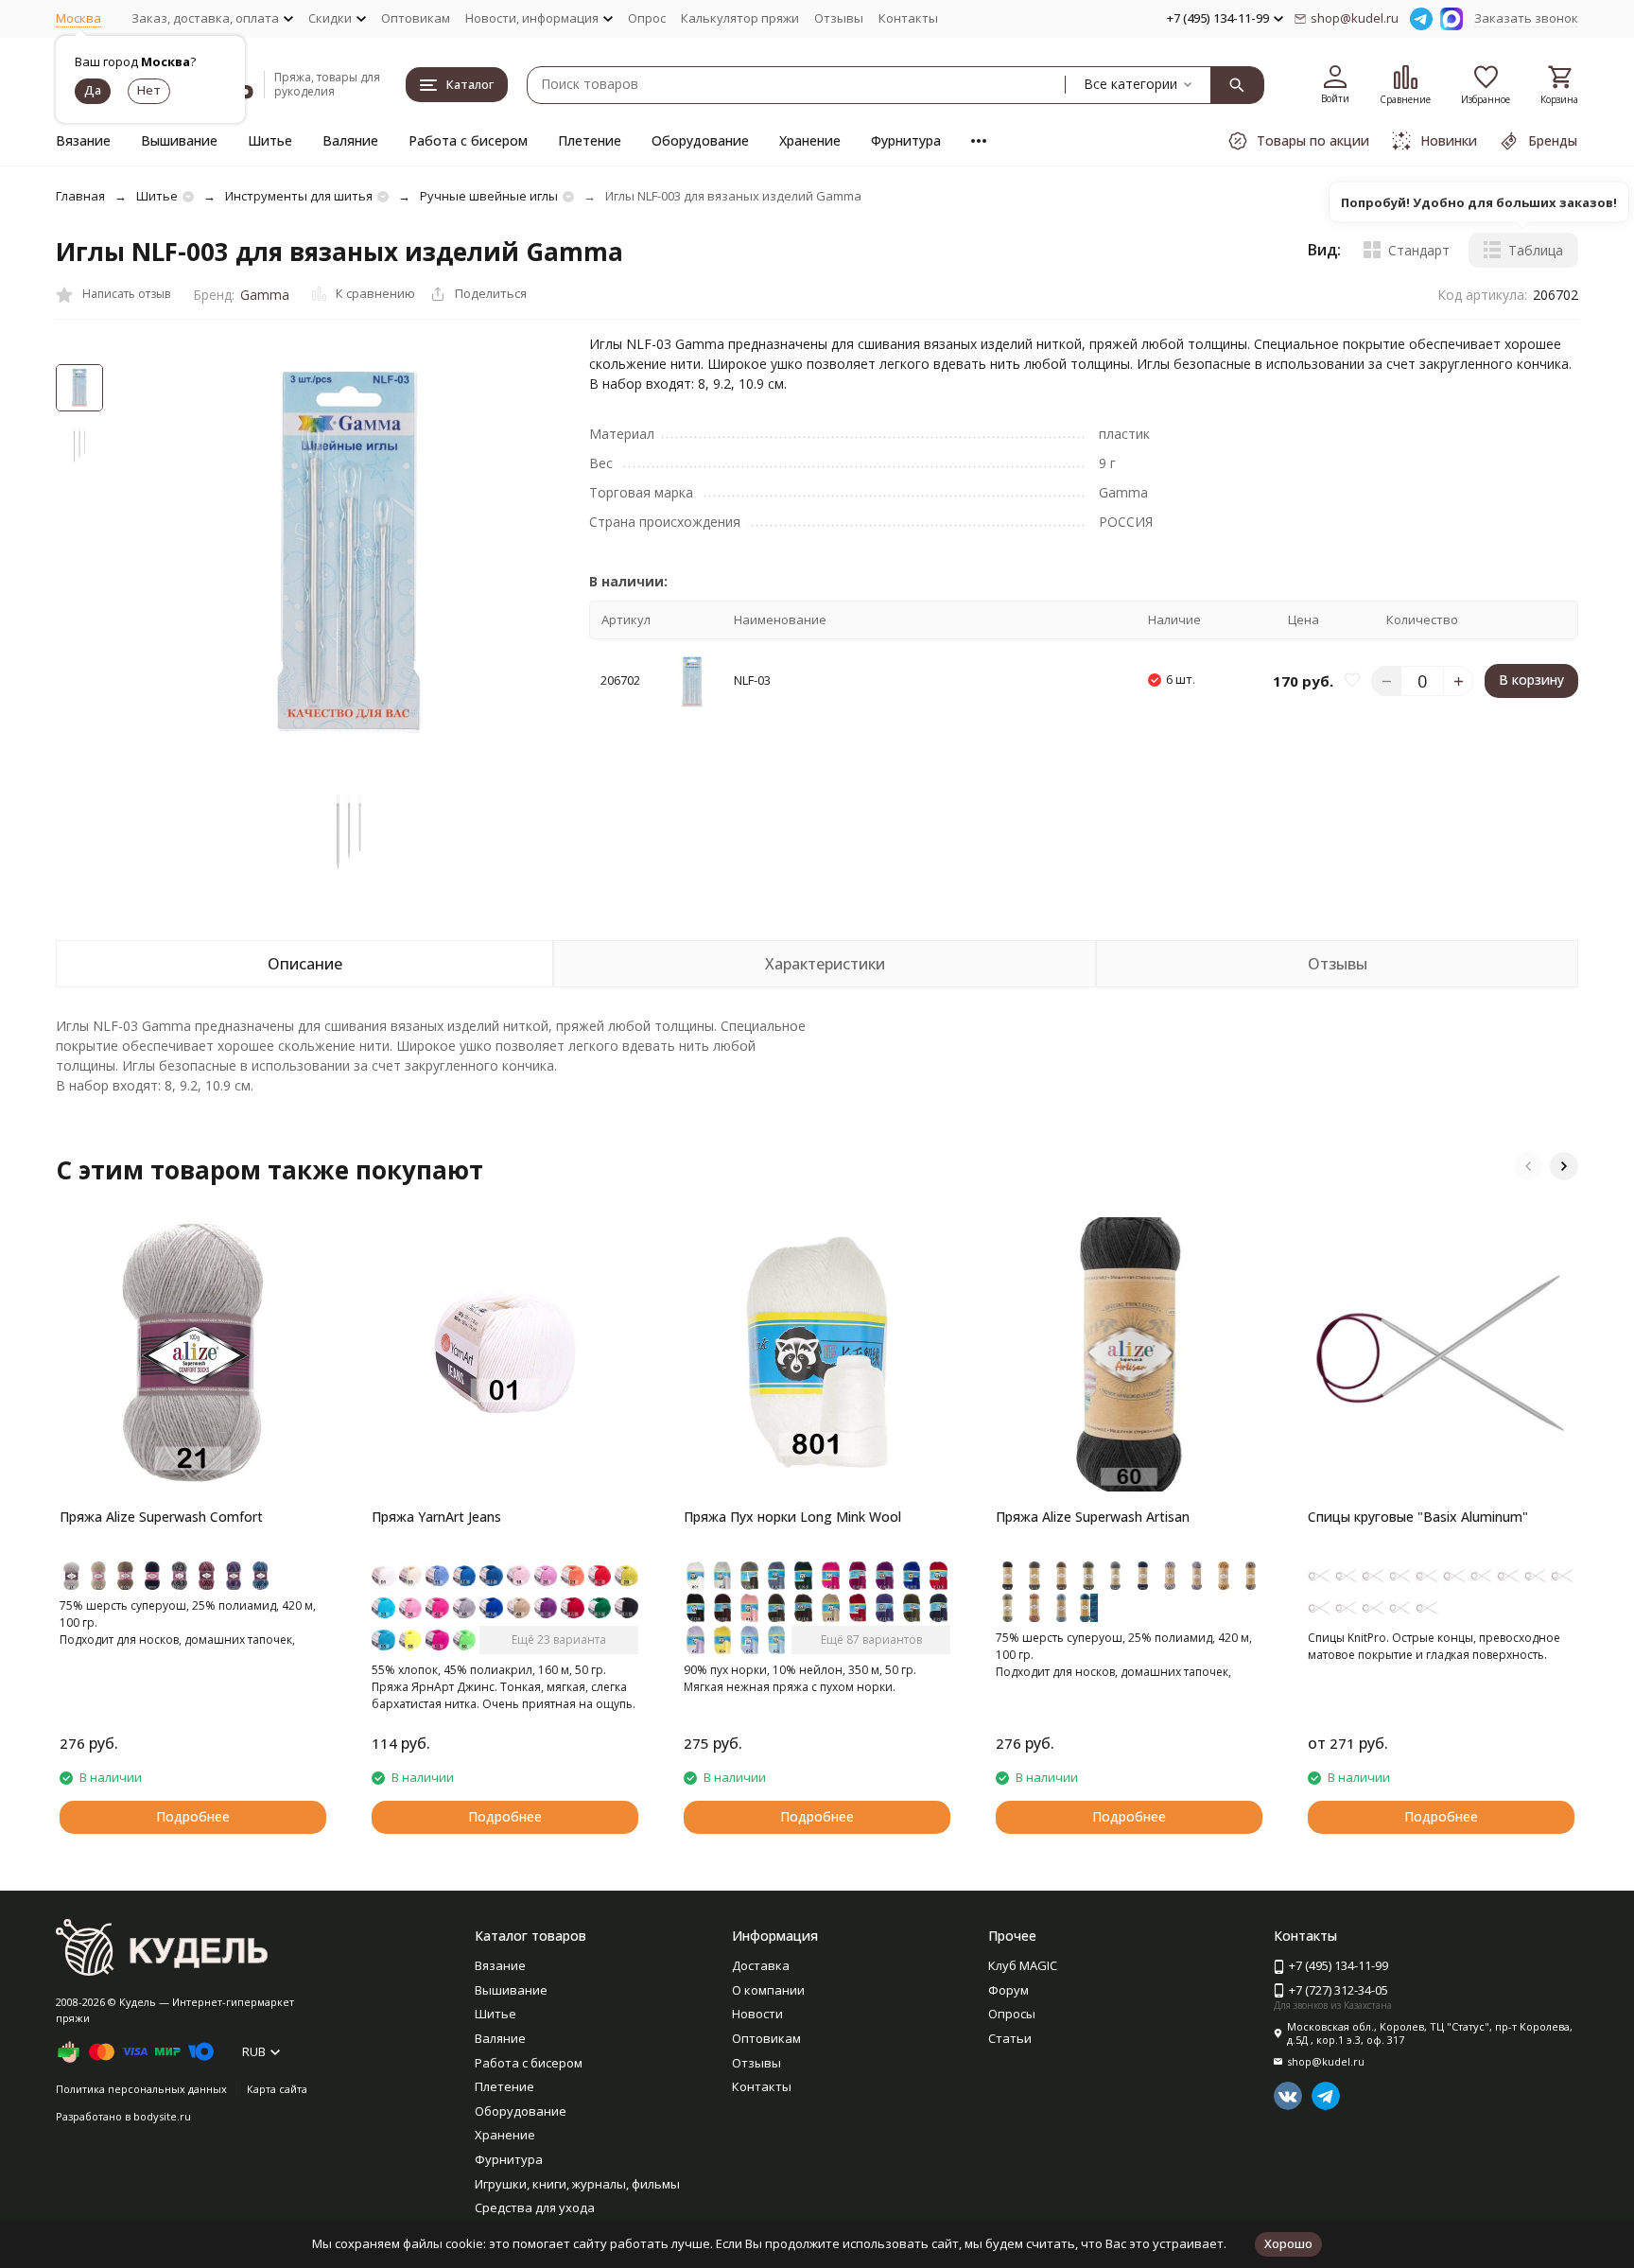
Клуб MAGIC (1023, 1965)
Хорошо (1288, 2243)
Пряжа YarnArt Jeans (436, 1517)
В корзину (1531, 680)
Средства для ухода (535, 2207)
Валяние (350, 140)
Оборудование (700, 140)
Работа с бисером (468, 140)
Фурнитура (906, 140)
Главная (80, 196)
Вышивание (179, 140)
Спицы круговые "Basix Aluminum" (1418, 1517)
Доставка (761, 1965)
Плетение (590, 140)
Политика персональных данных (141, 2089)
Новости (757, 2014)
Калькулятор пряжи (740, 18)
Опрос (647, 18)
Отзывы (839, 18)
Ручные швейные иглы (489, 196)
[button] (1528, 1166)
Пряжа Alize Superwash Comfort (161, 1517)
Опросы (1012, 2014)
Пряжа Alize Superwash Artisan (1093, 1517)
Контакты (908, 18)
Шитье (270, 140)
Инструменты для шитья (299, 196)
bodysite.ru (162, 2116)
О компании (768, 1990)
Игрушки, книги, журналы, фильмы (577, 2184)
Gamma (265, 295)
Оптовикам (416, 18)
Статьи (1010, 2038)
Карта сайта (277, 2089)
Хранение (810, 140)
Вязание (83, 140)
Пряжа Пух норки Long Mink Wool (792, 1517)
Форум (1008, 1990)
